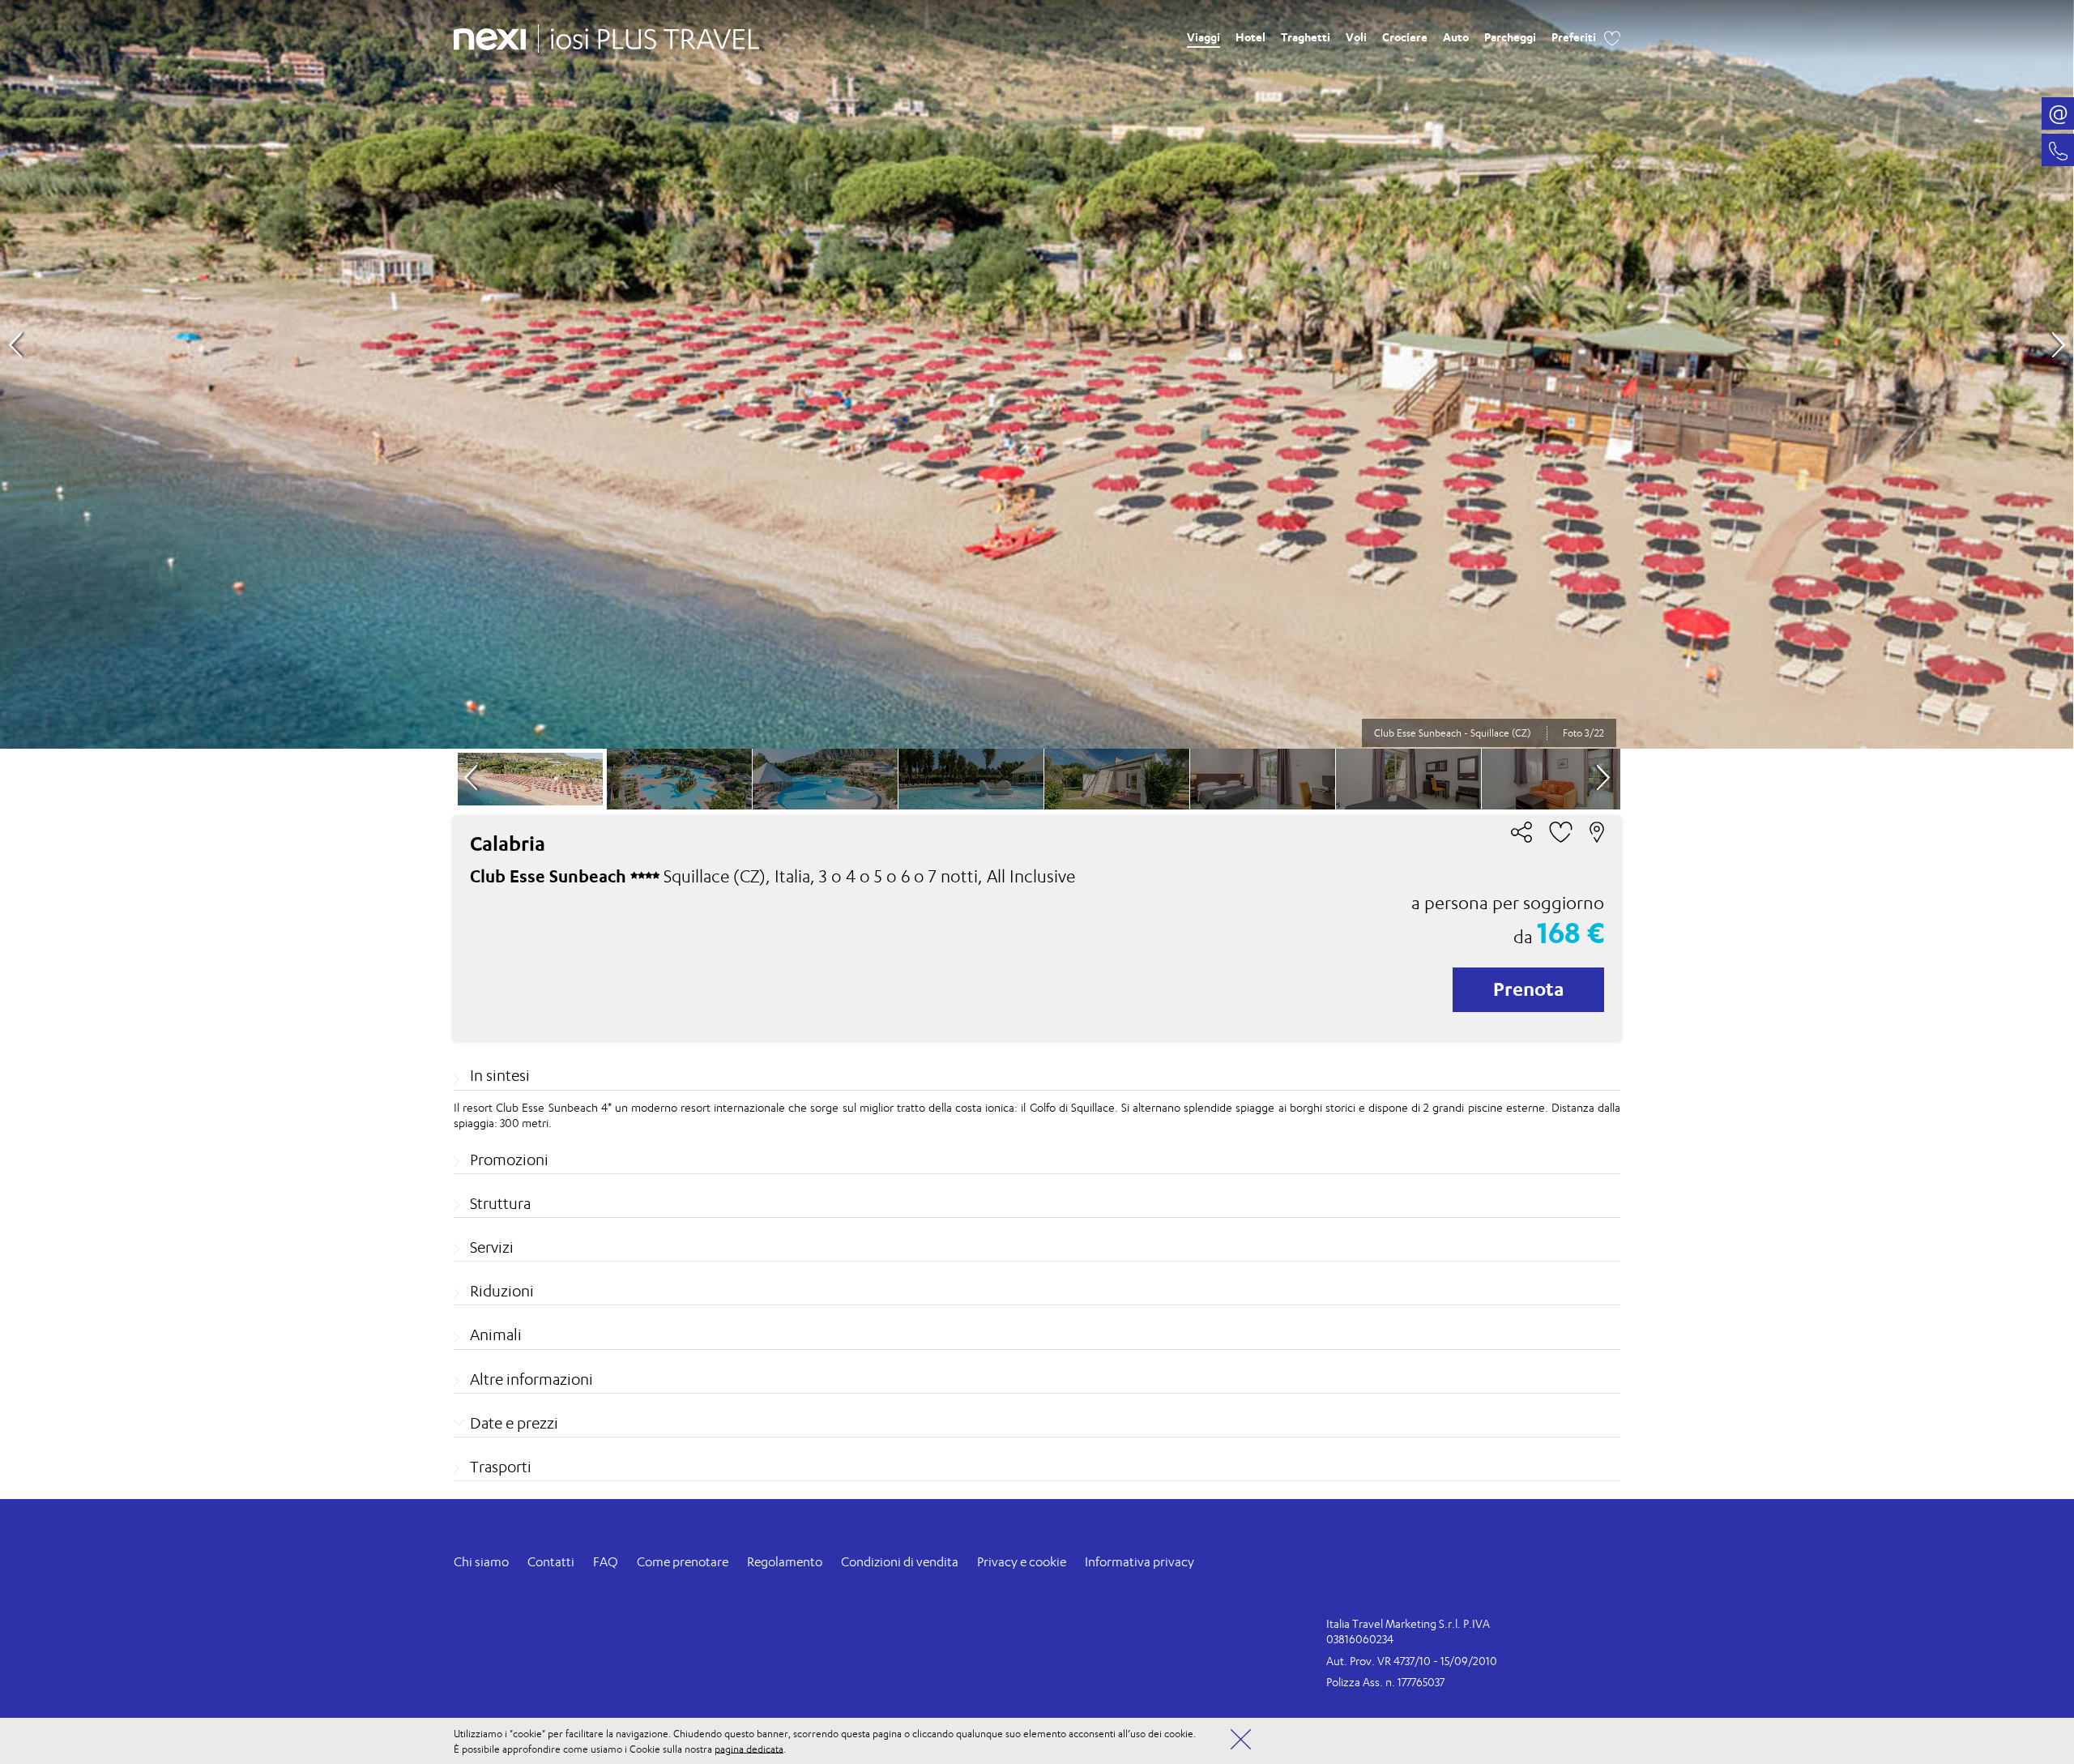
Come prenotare (683, 1562)
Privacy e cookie (1022, 1562)
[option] (1037, 374)
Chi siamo (481, 1562)
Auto (1456, 37)
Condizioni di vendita (900, 1562)
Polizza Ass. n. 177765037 (1385, 1682)
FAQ (606, 1562)
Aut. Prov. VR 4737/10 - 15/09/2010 (1412, 1661)
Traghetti (1306, 37)
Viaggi (1203, 37)
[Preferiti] (1612, 36)
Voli (1356, 37)
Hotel (1250, 37)
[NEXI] (496, 36)
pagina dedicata (749, 1748)
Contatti (551, 1562)
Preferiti (1574, 37)
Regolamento (785, 1562)
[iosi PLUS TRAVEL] (649, 34)
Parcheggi (1510, 37)
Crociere (1405, 37)
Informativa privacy (1139, 1562)
